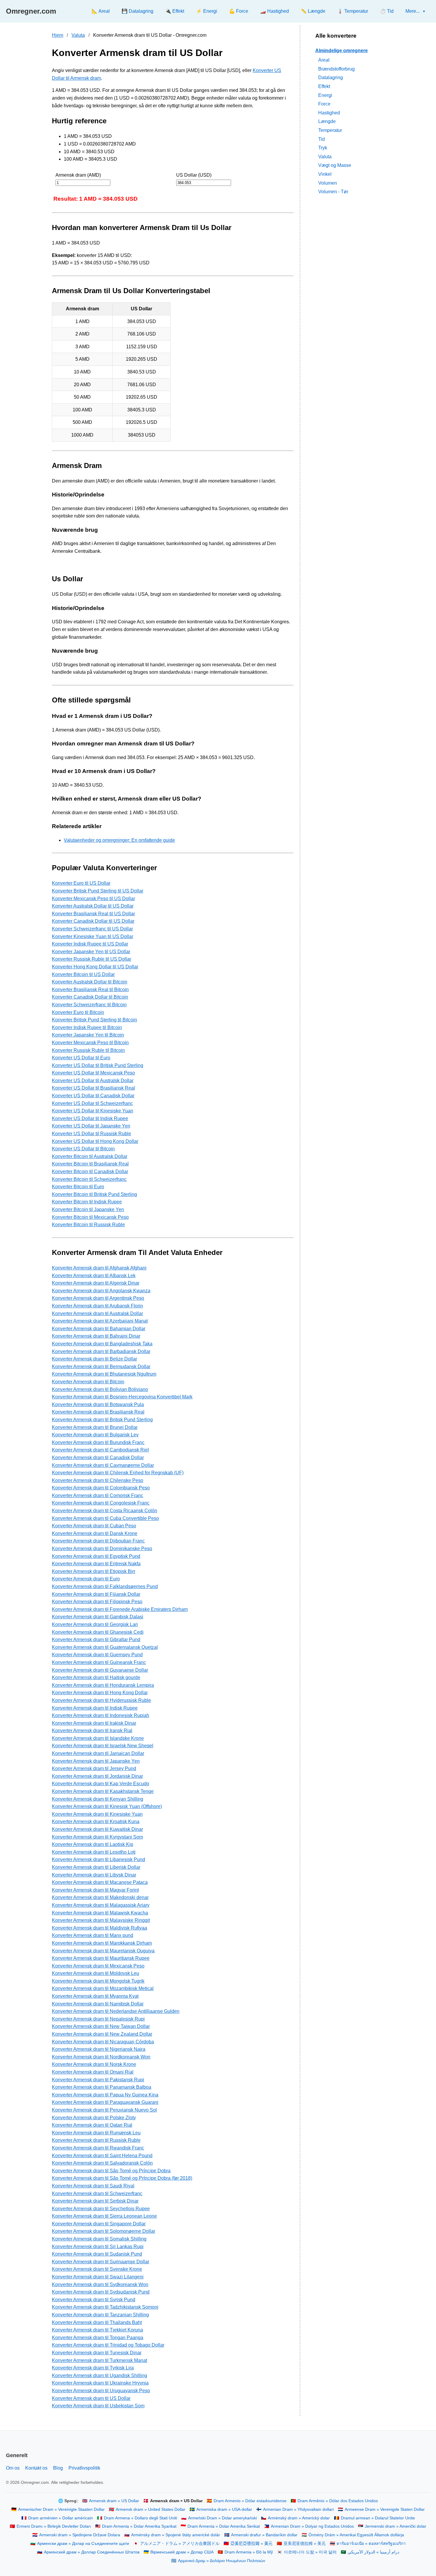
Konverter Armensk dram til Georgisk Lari (95, 1624)
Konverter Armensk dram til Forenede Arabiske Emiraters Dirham (120, 1609)
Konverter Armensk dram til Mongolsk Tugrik (98, 1981)
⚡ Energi (207, 11)
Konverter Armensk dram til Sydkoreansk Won (100, 2284)
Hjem (58, 35)
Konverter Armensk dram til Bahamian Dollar (99, 1329)
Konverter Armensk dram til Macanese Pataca (100, 1882)
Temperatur (330, 130)
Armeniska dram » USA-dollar (224, 2509)
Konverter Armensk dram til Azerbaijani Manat (100, 1321)
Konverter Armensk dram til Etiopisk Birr (94, 1571)
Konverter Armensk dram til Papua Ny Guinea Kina (105, 2095)
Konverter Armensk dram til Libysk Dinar (94, 1875)
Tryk (323, 147)
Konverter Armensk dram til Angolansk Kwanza (101, 1291)
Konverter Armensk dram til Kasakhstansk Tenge (103, 1791)
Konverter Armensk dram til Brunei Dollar (95, 1427)
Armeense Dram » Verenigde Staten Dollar (385, 2509)
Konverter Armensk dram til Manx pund (93, 1935)
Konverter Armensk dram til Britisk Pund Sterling (102, 1420)
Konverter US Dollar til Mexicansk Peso (93, 1073)
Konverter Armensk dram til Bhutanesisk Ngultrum (104, 1374)
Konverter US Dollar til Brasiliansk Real (93, 1088)
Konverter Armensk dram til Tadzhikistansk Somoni (105, 2307)
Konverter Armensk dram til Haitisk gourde (96, 1677)
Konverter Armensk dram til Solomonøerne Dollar (104, 2231)
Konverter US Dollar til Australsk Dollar (93, 1081)
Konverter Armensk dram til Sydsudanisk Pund (101, 2292)
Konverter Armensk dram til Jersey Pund (94, 1768)
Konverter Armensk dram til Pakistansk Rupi (98, 2080)
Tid (322, 139)
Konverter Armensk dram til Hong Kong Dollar (100, 1693)
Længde (327, 121)
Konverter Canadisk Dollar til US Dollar (93, 921)
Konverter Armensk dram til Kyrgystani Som (97, 1837)
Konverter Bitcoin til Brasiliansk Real (90, 1164)
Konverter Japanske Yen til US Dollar (91, 952)
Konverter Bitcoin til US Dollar (83, 974)
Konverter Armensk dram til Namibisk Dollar (98, 2004)
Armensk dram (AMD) (78, 175)
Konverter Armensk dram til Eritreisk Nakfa (96, 1564)
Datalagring (331, 78)
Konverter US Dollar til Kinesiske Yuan (93, 1111)
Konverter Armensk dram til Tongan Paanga (98, 2338)
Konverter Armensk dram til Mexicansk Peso (98, 1966)
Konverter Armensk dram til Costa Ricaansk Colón (105, 1511)
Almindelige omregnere (342, 50)
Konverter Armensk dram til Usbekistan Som (98, 2406)
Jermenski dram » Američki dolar (396, 2526)
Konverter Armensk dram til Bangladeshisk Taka (102, 1344)
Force (324, 104)
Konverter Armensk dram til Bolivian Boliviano (100, 1389)
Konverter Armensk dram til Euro (86, 1579)
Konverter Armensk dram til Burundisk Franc (98, 1442)
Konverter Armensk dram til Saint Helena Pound (102, 2156)
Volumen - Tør (333, 191)
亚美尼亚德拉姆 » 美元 (305, 2544)
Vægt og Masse (335, 165)
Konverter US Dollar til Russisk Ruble (92, 1134)
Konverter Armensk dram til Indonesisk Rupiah (101, 1715)
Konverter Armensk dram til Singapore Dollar (99, 2224)
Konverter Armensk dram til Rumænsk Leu (96, 2133)
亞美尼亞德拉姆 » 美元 (252, 2544)
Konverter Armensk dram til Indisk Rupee (95, 1708)
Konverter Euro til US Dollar (81, 883)
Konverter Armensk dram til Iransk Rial (92, 1731)
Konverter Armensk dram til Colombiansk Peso (101, 1488)
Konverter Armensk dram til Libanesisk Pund (98, 1859)
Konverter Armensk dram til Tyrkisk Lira (93, 2368)
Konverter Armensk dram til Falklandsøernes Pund (105, 1586)
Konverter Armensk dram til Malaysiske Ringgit (101, 1920)
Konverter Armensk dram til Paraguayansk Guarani (105, 2102)
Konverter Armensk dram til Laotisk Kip (93, 1844)
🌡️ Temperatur (353, 11)
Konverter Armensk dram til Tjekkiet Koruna (97, 2330)
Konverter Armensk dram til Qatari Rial (92, 2125)
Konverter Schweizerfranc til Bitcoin (89, 1005)
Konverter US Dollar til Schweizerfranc (92, 1103)
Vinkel (325, 174)
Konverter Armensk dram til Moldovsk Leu (96, 1973)
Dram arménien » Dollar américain (61, 2518)
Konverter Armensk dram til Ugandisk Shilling (100, 2375)
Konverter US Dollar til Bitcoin (83, 1149)
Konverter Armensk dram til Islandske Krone (98, 1738)
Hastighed (329, 112)
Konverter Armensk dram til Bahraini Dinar (96, 1336)
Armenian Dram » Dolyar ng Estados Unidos (312, 2526)
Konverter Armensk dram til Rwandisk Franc (98, 2148)
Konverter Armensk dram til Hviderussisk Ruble (101, 1700)
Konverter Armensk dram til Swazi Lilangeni (98, 2277)
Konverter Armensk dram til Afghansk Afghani (99, 1268)
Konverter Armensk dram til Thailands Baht (97, 2322)
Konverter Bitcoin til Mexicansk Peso (90, 1217)
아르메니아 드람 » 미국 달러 (310, 2552)
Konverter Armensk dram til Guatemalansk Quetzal (105, 1647)
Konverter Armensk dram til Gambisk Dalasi (98, 1617)
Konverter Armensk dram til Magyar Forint (95, 1890)
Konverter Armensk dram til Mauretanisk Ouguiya (103, 1951)
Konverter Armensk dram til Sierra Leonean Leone (104, 2216)
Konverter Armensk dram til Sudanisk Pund (97, 2254)
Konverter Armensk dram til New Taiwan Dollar (101, 2026)
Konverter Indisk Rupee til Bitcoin (87, 1027)
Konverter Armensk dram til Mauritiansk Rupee (101, 1958)
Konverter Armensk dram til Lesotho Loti (94, 1852)
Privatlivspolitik (84, 2468)
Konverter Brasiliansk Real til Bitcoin (90, 990)
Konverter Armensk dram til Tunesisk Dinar (97, 2353)
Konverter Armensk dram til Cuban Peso (94, 1526)
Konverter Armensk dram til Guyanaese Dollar (100, 1670)
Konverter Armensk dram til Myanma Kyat (95, 1996)
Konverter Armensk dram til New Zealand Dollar (102, 2034)
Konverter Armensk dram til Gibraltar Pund (96, 1640)
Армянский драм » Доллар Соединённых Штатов (92, 2552)
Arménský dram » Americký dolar (299, 2518)
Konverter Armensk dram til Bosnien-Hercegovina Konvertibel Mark (122, 1397)
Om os (13, 2468)
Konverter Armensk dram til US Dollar (91, 2398)
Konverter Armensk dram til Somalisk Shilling (99, 2239)
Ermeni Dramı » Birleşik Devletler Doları (54, 2526)
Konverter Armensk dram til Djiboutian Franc (98, 1541)
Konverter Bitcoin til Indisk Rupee (87, 1202)
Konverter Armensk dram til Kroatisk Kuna (96, 1822)
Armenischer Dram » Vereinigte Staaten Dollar (61, 2509)
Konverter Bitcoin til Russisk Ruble (88, 1225)
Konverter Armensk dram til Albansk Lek (94, 1276)
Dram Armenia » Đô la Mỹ (249, 2552)
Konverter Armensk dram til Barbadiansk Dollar (101, 1351)
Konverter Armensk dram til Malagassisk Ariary (101, 1905)
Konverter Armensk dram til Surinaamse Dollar (101, 2262)
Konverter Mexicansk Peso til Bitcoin (90, 1043)
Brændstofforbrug (336, 69)
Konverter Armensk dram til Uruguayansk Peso (101, 2391)
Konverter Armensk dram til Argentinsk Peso (98, 1298)
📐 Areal (101, 11)
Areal (324, 60)
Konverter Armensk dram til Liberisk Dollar (96, 1867)
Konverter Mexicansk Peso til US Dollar (93, 899)
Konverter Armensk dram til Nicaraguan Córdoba (103, 2042)
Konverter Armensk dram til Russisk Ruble (96, 2140)
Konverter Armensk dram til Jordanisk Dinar (97, 1776)
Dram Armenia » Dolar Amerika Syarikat (139, 2526)
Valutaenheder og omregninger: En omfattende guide (119, 840)
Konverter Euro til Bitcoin (78, 1012)
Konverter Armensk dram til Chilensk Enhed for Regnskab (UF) (118, 1473)
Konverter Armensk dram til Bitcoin (88, 1382)
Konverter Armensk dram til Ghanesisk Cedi (98, 1632)
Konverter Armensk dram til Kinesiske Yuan (97, 1814)
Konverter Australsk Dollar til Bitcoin (90, 982)
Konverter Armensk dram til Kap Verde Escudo (101, 1784)
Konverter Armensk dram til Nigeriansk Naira (99, 2049)
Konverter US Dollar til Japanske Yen (91, 1126)
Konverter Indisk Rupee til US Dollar (90, 944)
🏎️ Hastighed (275, 11)
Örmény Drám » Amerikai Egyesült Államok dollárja (356, 2535)
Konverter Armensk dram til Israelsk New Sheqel (103, 1746)
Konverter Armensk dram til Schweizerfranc (97, 2193)
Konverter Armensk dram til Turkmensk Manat (100, 2360)
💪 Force (239, 11)
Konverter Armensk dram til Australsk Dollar (97, 1313)
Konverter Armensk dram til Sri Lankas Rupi (98, 2247)
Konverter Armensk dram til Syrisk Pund (94, 2300)
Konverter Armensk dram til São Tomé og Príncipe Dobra (111, 2171)
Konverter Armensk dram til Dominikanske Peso (102, 1549)
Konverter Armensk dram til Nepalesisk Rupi (98, 2019)
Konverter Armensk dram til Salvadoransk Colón (102, 2163)
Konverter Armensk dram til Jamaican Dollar (98, 1753)
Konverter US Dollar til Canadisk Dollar (93, 1096)
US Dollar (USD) (194, 175)
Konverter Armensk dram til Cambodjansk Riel (100, 1450)
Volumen (328, 183)
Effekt (324, 86)
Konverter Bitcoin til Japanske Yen (88, 1209)
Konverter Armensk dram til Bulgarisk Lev (95, 1435)
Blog (58, 2468)
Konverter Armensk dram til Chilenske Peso (98, 1480)
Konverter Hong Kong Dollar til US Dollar (95, 967)
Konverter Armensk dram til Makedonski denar (100, 1897)
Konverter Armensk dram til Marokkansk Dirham (102, 1943)
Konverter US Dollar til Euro (81, 1058)
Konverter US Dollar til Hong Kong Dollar (95, 1141)
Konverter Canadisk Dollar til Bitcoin (90, 997)
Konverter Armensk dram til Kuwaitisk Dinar (97, 1829)
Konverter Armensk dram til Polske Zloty (94, 2118)
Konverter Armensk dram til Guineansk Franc (99, 1662)
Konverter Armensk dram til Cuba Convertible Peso (105, 1518)
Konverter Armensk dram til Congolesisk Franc (101, 1503)
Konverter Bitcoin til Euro (78, 1187)
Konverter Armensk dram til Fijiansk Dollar (96, 1594)
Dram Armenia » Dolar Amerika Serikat (224, 2526)
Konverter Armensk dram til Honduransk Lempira (103, 1685)
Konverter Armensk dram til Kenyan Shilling (98, 1799)
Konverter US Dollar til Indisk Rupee (90, 1118)
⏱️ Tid (387, 11)
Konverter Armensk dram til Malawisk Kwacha (100, 1913)
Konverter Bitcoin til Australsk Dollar (90, 1156)
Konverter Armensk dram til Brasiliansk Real (98, 1412)
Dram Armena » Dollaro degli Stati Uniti (140, 2518)
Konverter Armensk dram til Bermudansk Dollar (101, 1367)
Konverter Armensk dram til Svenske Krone (97, 2269)
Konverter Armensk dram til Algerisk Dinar (96, 1283)
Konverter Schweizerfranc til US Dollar (92, 929)
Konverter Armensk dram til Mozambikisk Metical (103, 1988)
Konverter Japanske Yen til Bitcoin (88, 1035)
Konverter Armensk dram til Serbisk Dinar (95, 2201)
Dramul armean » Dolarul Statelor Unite (378, 2518)
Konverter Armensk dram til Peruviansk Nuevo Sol (104, 2110)
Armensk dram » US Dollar (114, 2501)
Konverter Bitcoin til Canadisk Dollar (90, 1172)
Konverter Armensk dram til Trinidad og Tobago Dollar (108, 2345)
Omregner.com (31, 11)
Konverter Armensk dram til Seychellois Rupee (101, 2209)
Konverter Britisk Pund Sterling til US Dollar (98, 891)
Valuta (78, 35)
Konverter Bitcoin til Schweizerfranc (89, 1179)
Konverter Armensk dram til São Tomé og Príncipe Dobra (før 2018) (122, 2178)
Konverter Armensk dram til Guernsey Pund (97, 1655)
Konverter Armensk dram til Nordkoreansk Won (101, 2057)
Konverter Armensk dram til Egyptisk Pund (96, 1556)
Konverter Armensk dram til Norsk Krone (94, 2064)
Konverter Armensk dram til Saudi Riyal (93, 2186)
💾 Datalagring (137, 11)
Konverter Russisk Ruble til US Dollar (92, 959)
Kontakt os (36, 2468)
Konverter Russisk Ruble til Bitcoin (88, 1050)
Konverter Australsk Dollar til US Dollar (93, 906)
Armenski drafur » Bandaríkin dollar (264, 2535)
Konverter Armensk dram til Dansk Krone (95, 1533)
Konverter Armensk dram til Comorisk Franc (98, 1495)
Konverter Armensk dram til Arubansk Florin (97, 1306)
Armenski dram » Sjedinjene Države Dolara (80, 2535)
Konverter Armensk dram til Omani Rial (93, 2072)
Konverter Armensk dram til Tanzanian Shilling (100, 2315)
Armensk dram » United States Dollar (151, 2509)
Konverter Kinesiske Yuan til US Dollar (93, 936)
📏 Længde (313, 11)
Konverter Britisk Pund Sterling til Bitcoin (94, 1020)
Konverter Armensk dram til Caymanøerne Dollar (103, 1465)
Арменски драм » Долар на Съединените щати (83, 2544)
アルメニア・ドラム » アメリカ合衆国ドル (180, 2544)
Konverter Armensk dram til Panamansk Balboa (102, 2087)
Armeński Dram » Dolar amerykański (222, 2518)
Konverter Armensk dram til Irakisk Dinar (94, 1723)
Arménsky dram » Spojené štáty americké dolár (176, 2535)
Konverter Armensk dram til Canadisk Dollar (98, 1458)
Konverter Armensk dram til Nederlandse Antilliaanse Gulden (116, 2011)
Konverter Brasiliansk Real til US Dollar (93, 914)
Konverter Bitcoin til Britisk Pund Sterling (94, 1194)
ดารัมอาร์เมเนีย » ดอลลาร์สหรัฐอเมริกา (371, 2544)
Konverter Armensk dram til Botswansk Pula (98, 1404)
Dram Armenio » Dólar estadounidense (250, 2501)
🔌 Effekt (175, 11)
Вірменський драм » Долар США (182, 2552)
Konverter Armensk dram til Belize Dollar (94, 1359)
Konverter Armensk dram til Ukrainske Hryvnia (100, 2383)
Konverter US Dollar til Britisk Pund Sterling (98, 1065)
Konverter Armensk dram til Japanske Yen (96, 1761)
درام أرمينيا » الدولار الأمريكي (373, 2552)
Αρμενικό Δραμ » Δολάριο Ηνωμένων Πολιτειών (222, 2561)
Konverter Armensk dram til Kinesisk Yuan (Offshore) (107, 1806)
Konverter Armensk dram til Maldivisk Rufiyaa (100, 1928)
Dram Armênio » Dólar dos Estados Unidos (338, 2501)
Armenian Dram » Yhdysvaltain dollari (298, 2509)
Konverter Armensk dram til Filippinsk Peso (97, 1602)
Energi (325, 95)
